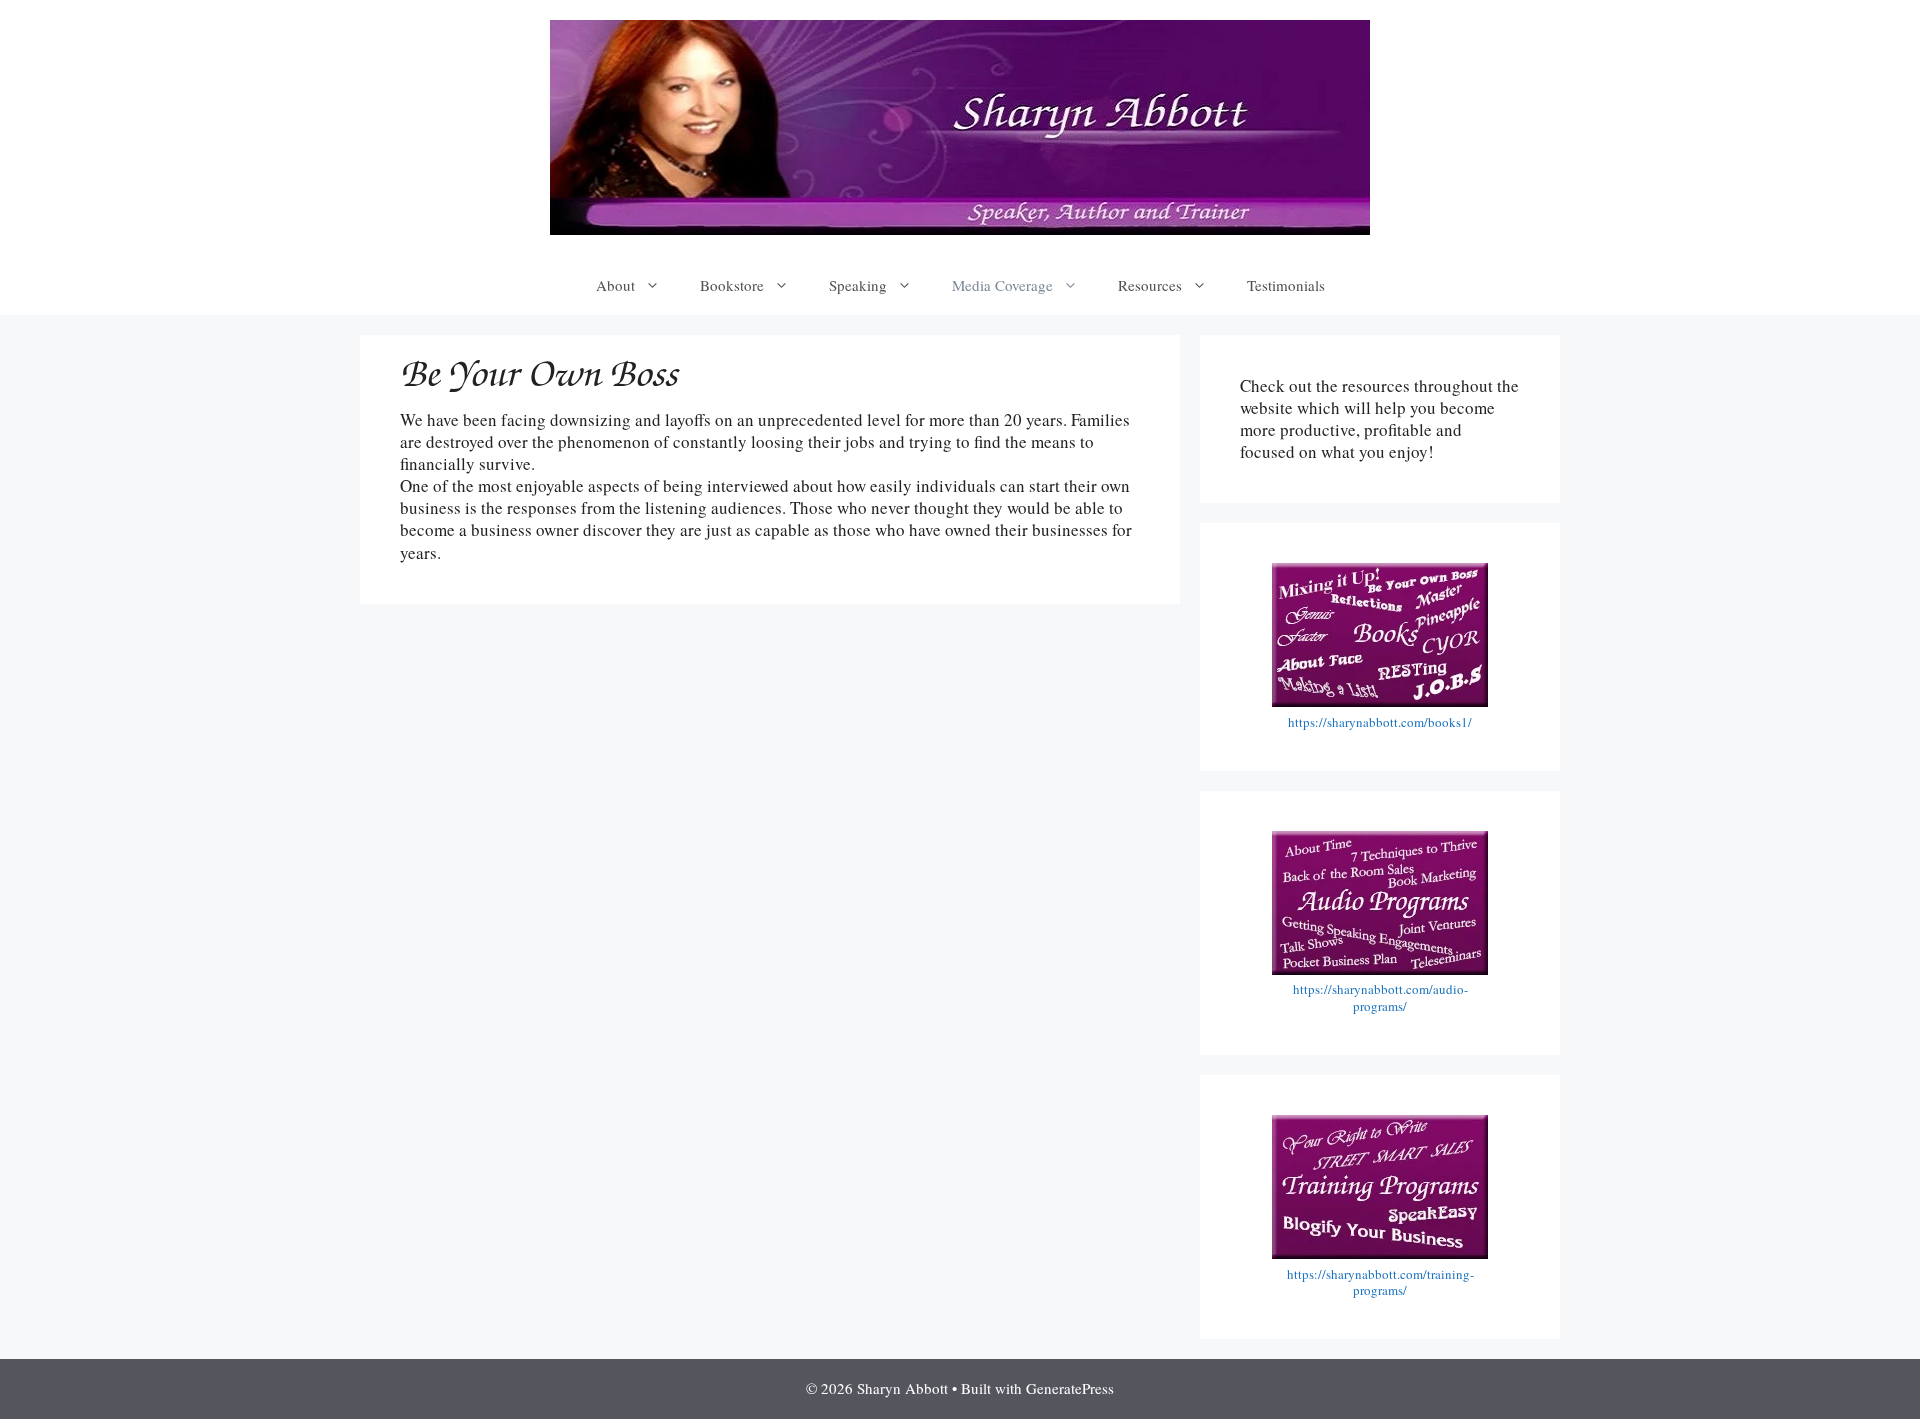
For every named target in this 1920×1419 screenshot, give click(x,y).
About (615, 285)
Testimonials (1286, 285)
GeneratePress (1070, 1388)
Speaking (858, 285)
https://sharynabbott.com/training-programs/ (1380, 1282)
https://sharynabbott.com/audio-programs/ (1380, 997)
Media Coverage (1002, 285)
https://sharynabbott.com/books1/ (1380, 722)
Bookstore (732, 285)
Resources (1150, 285)
